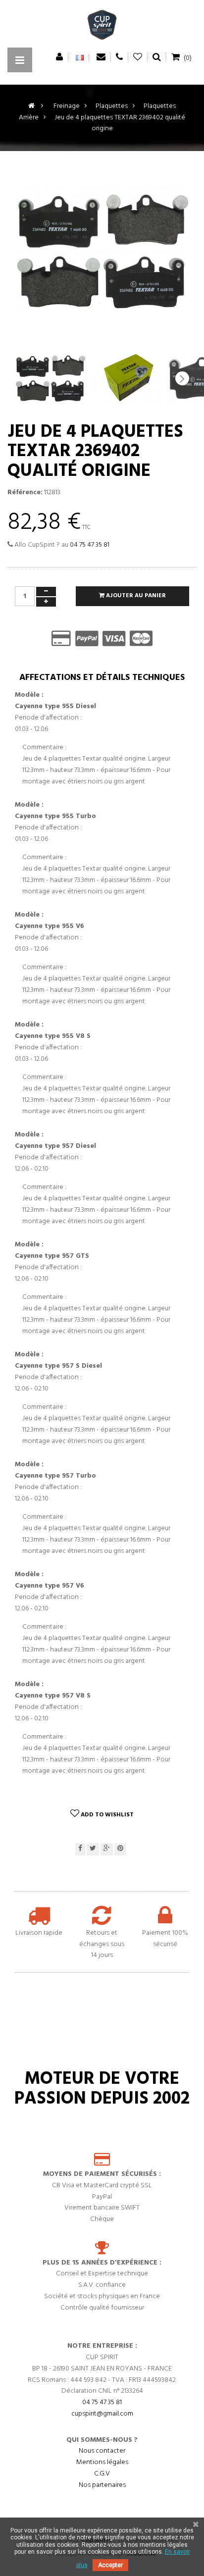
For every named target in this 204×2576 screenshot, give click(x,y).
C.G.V (102, 2474)
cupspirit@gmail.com (102, 2414)
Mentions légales (102, 2462)
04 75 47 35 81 (90, 545)
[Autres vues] (22, 378)
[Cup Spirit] (102, 27)
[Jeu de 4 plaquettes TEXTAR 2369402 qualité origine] (50, 378)
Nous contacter (102, 2451)
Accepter (110, 2565)
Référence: (25, 493)
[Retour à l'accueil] (31, 106)
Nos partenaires (102, 2485)
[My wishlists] (138, 57)
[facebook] (80, 1849)
